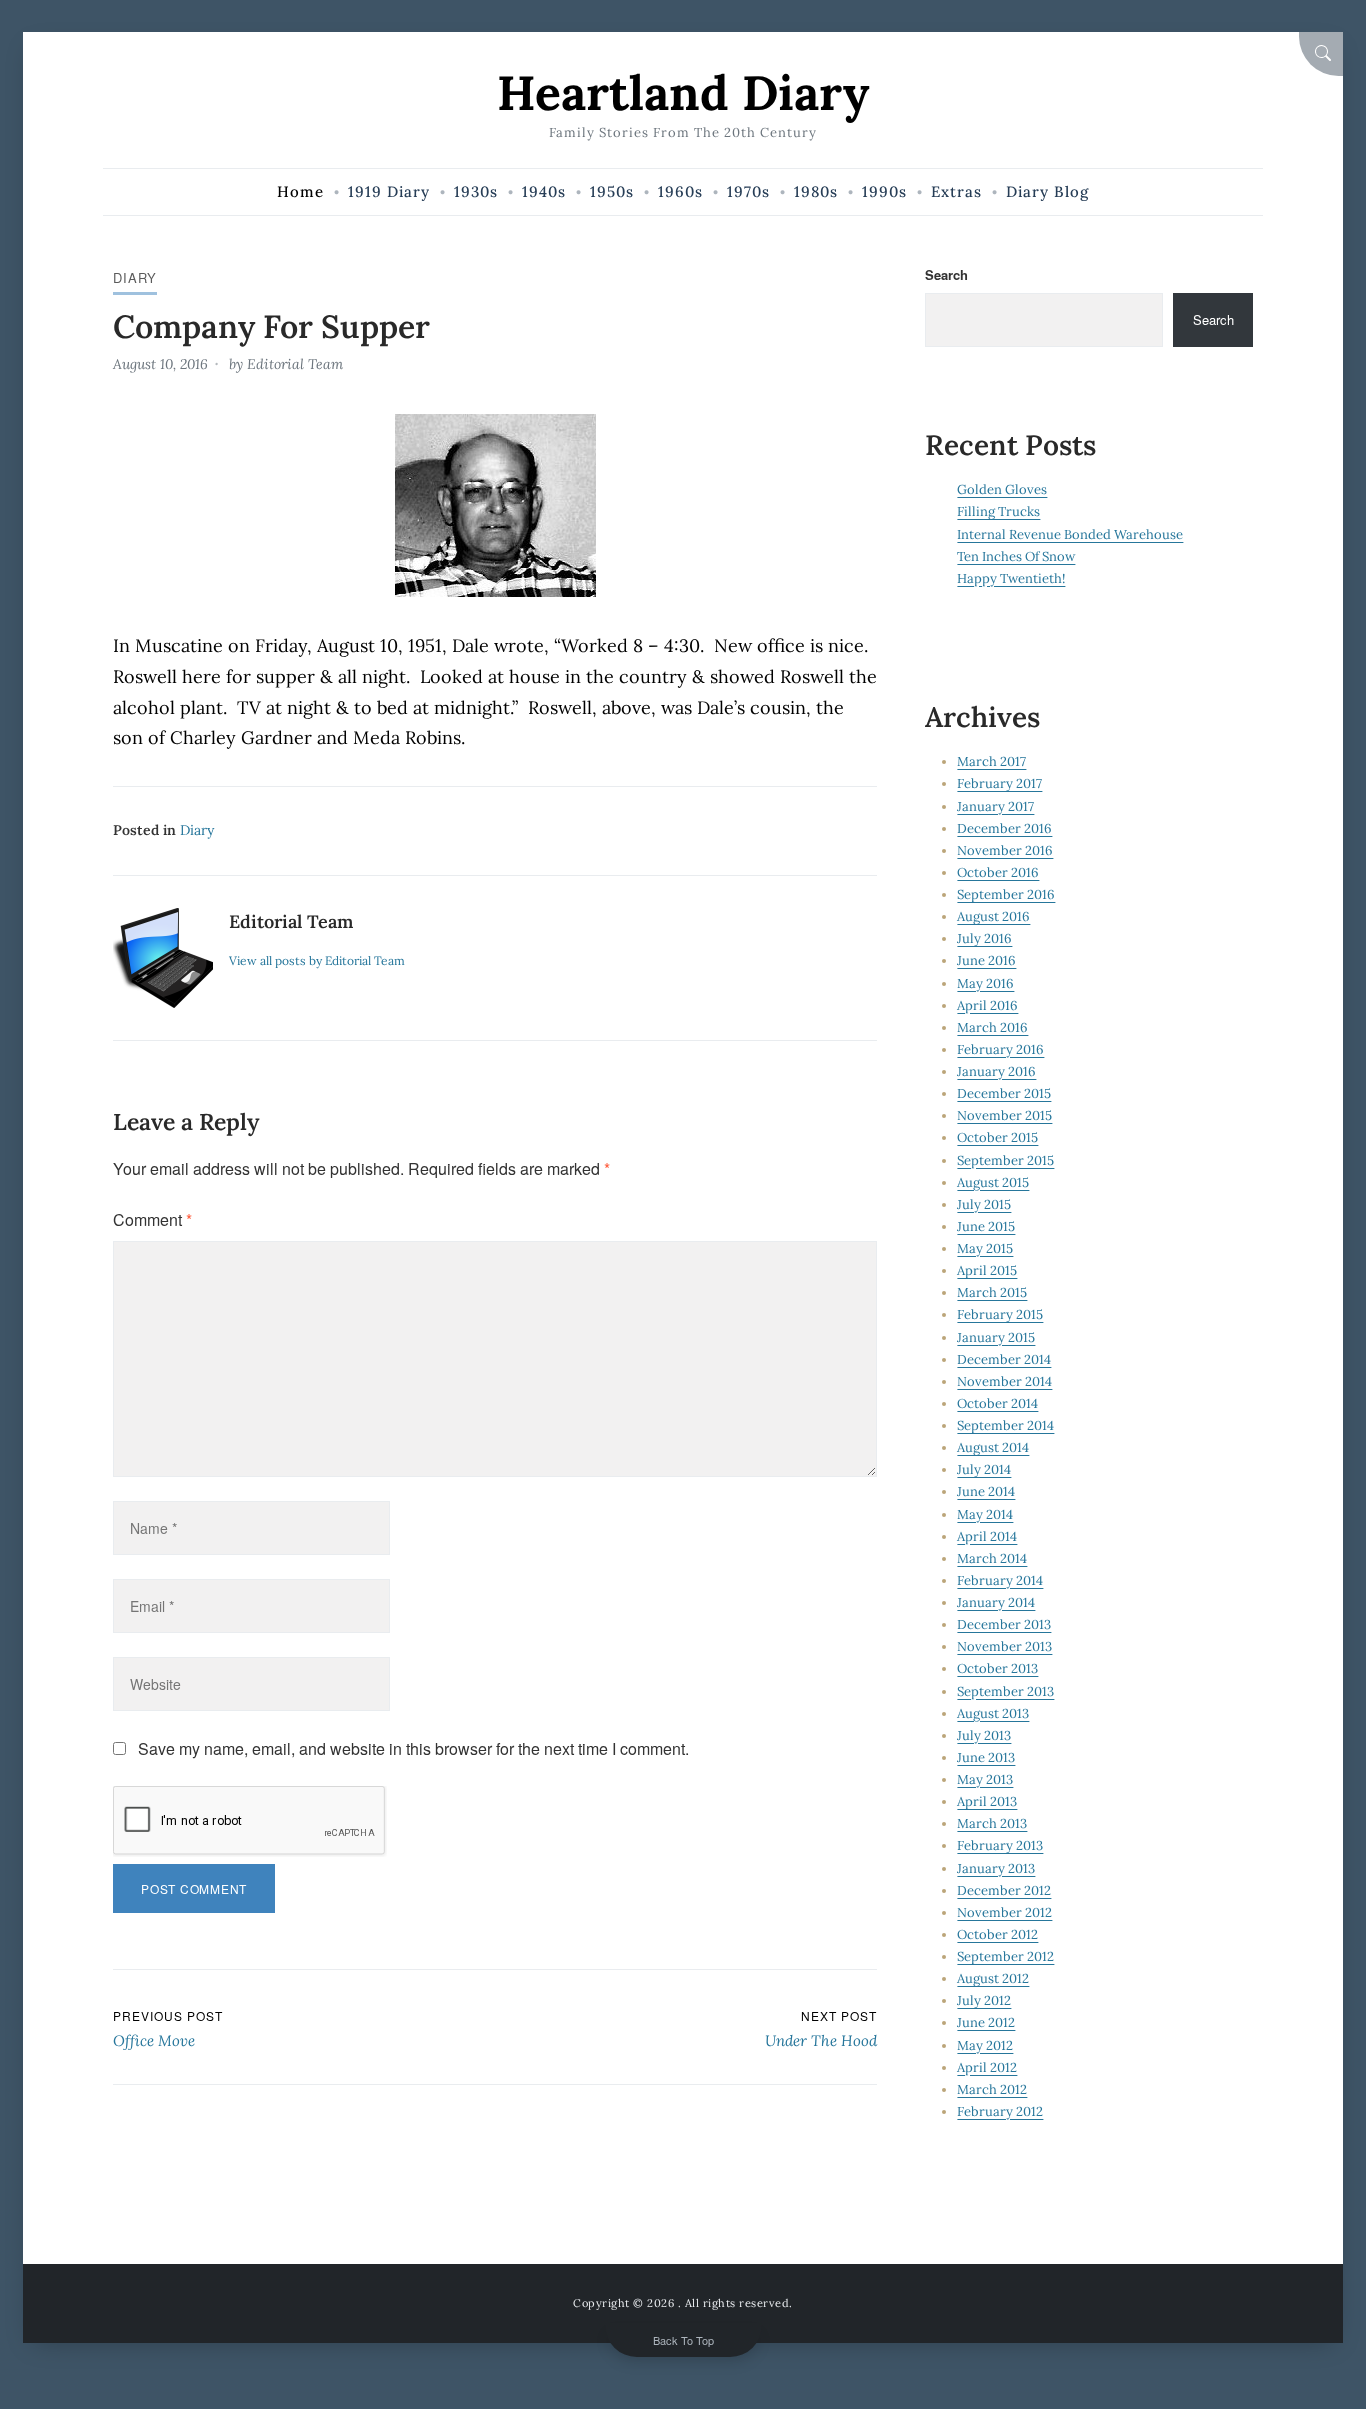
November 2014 (1004, 1381)
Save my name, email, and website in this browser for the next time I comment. (413, 1748)
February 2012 (1000, 2111)
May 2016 (985, 983)
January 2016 (996, 1071)
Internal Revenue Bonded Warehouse (1070, 534)
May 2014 (985, 1514)
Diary (135, 277)
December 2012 (1004, 1890)
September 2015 (1005, 1160)
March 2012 (992, 2089)
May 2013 (985, 1779)
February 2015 (1000, 1314)
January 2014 (996, 1602)
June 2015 (986, 1226)
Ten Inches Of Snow (1016, 556)
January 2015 (996, 1337)
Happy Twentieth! (1011, 578)
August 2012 (993, 1978)
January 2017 (995, 806)
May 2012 (985, 2045)
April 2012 (987, 2067)
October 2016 (998, 872)
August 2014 (993, 1447)
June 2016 (986, 960)
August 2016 (993, 916)
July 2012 (984, 2000)
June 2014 (986, 1491)
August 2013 (993, 1713)
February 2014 (1000, 1580)
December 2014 (1004, 1359)
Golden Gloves (1002, 489)
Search (946, 274)
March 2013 (992, 1823)
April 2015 (987, 1270)
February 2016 (1000, 1049)
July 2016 (984, 938)
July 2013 (984, 1735)
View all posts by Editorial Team (317, 960)
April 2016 (987, 1005)
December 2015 (1004, 1093)
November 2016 (1005, 850)
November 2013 (1004, 1646)
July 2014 (984, 1469)
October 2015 (997, 1137)
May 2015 (985, 1248)
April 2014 (987, 1536)
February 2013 (1000, 1845)
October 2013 (997, 1668)
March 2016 (992, 1027)
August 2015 (993, 1182)
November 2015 (1004, 1115)
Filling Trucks (998, 511)
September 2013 (1005, 1691)
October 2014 (997, 1403)
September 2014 (1005, 1425)
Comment (152, 1219)
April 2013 (987, 1801)
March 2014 (992, 1558)
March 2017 (991, 761)
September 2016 (1006, 894)
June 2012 (986, 2022)
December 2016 (1004, 828)
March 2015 (992, 1292)
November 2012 (1004, 1912)
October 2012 (997, 1934)
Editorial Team (295, 364)
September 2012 (1005, 1956)
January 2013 (996, 1868)
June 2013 (986, 1757)
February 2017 (999, 783)
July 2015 (984, 1204)
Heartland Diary (683, 92)
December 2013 (1004, 1624)
